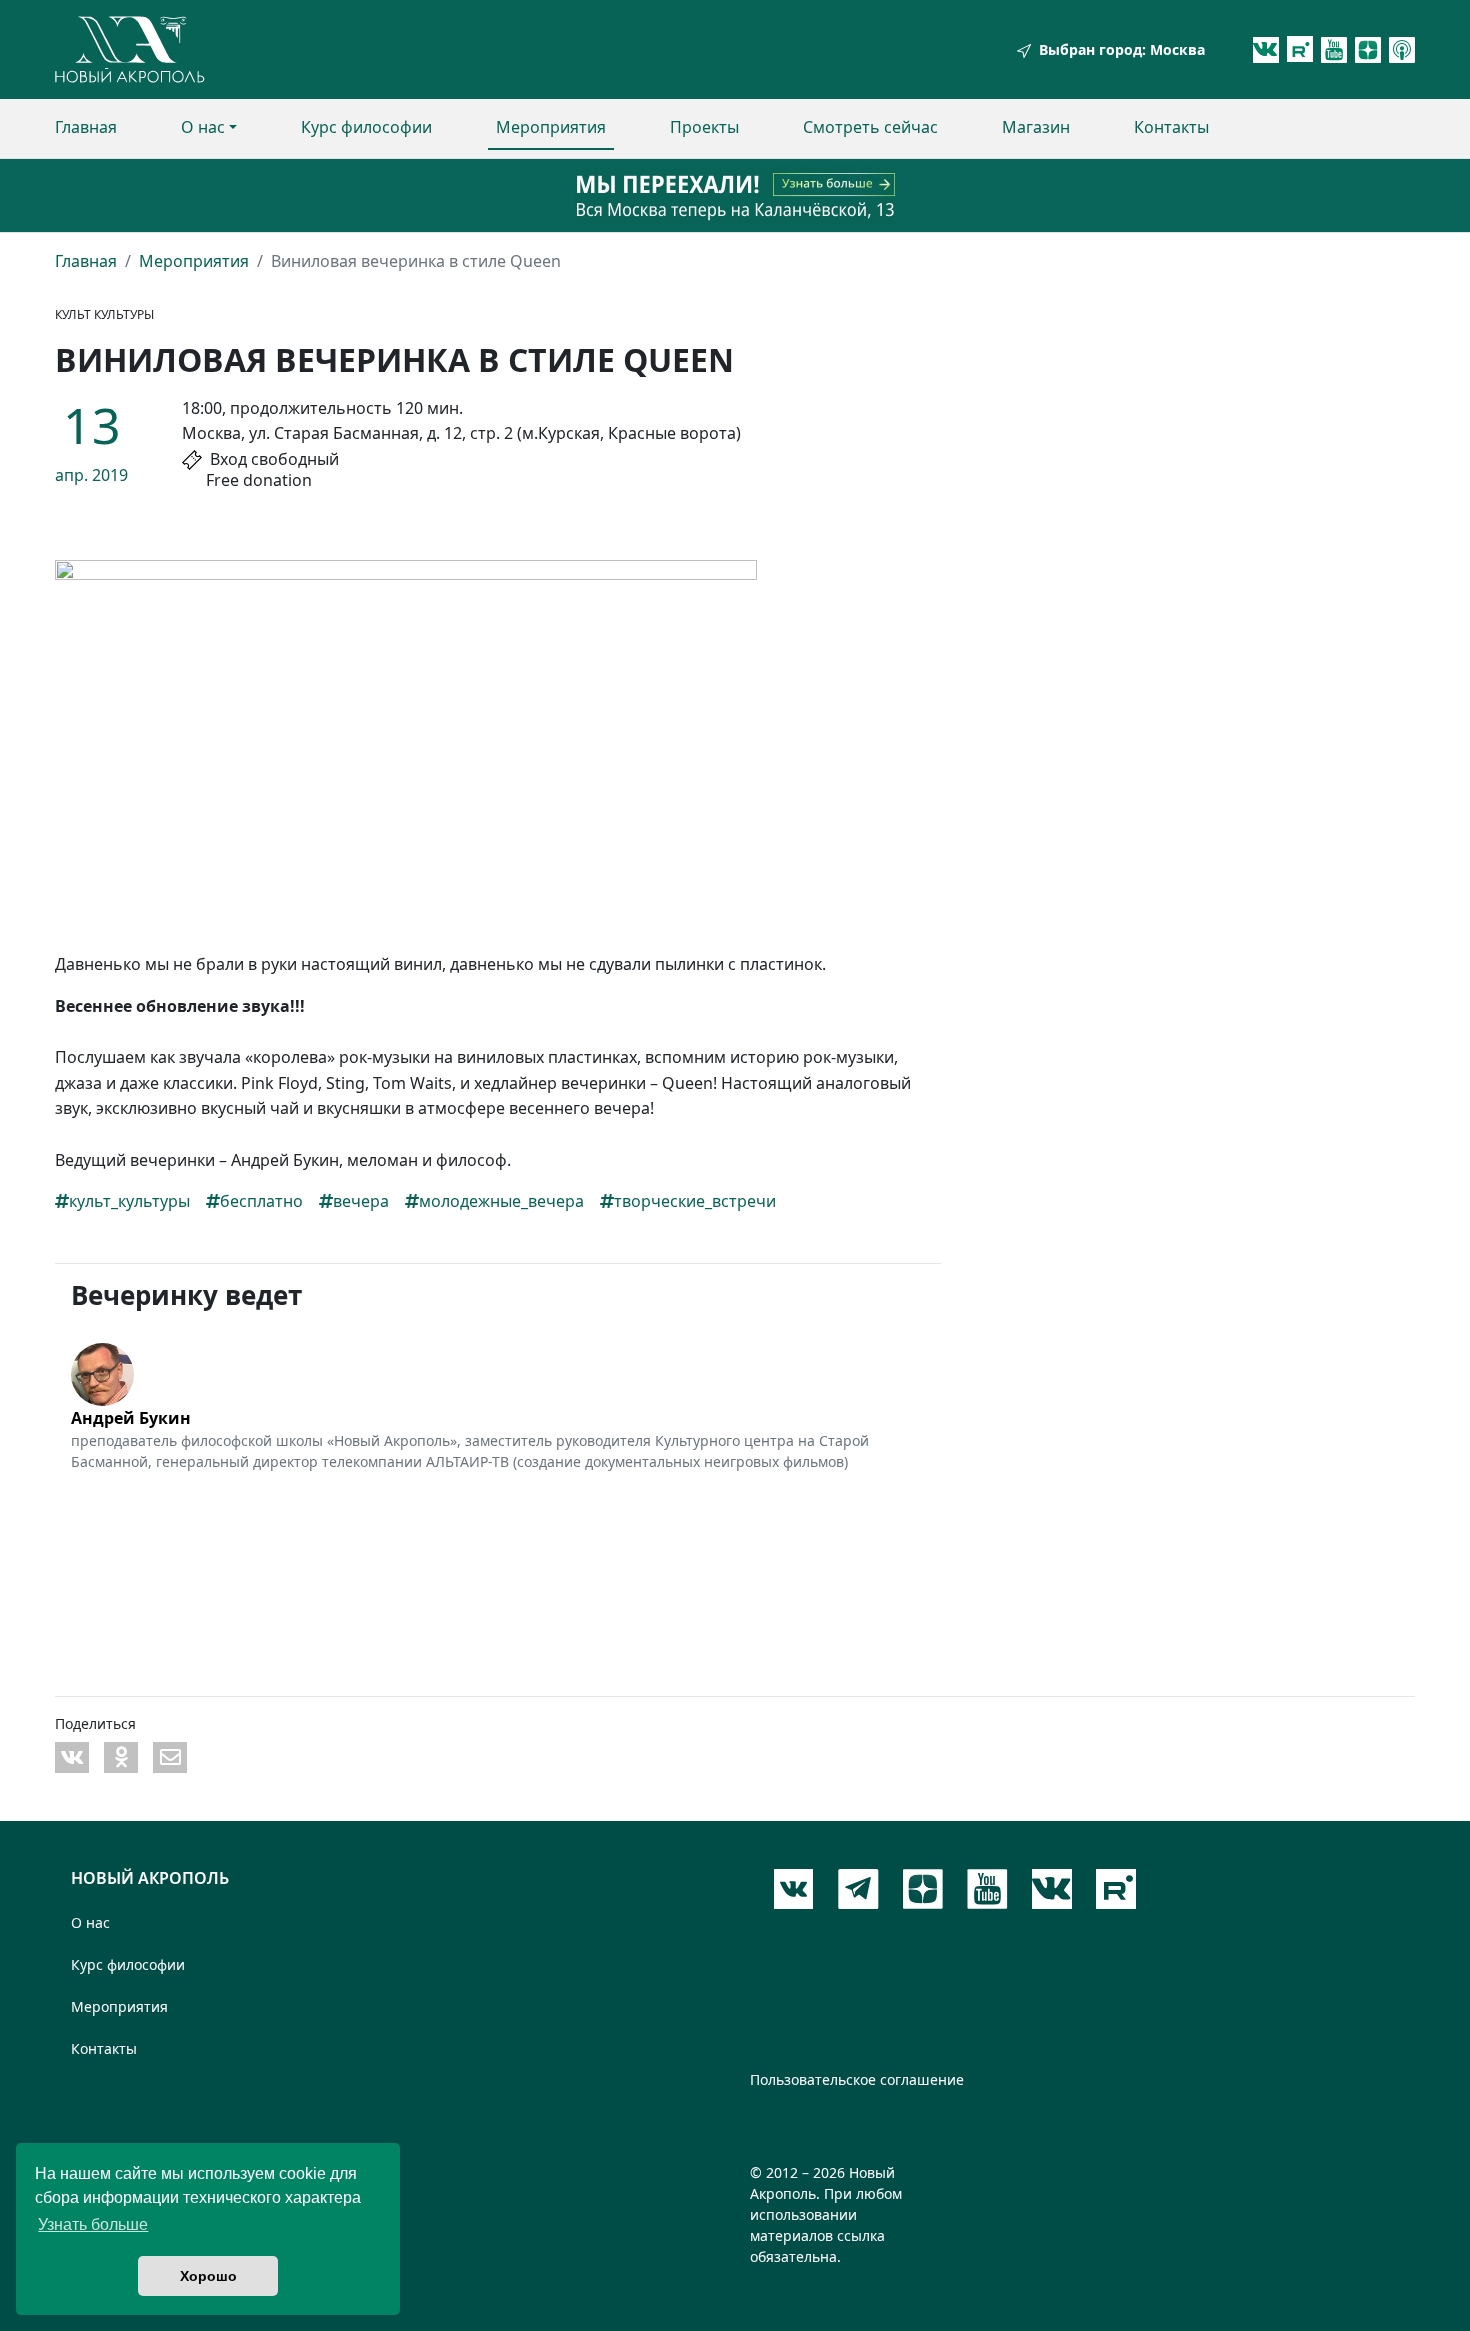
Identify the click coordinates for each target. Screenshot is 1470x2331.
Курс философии (366, 127)
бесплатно (261, 1201)
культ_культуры (129, 1201)
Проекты (704, 127)
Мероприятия (551, 127)
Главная (86, 127)
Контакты (1171, 127)
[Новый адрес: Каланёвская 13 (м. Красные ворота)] (735, 195)
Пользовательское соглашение (857, 2079)
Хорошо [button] (208, 2276)
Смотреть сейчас (870, 127)
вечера (361, 1201)
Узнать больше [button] (93, 2224)
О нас (203, 127)
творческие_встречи (695, 1201)
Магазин (1036, 127)
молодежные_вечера (501, 1201)
